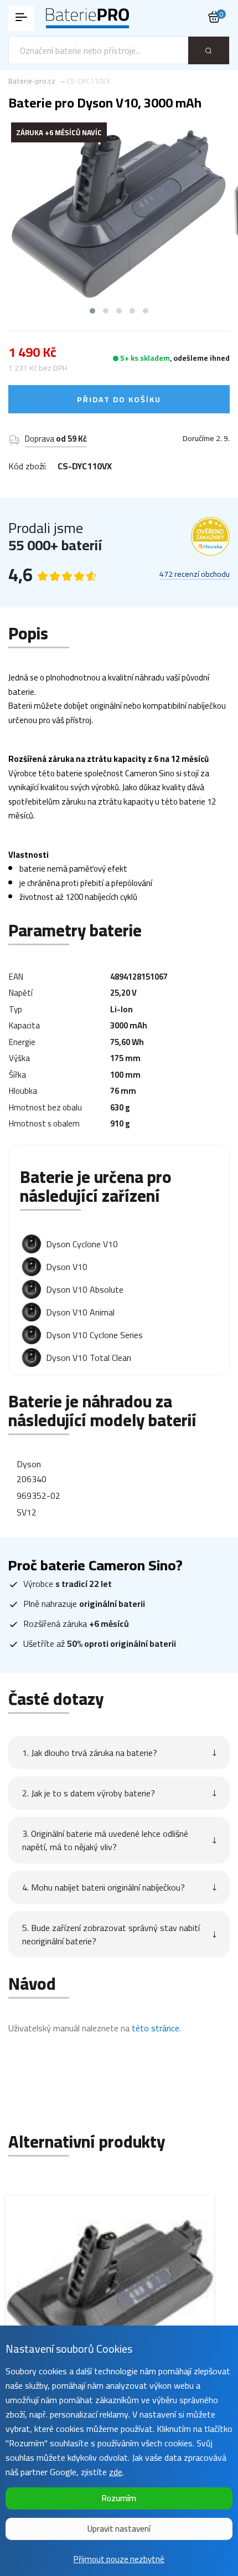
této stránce (156, 2028)
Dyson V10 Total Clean (89, 1358)
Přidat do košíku (119, 400)
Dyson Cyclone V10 (82, 1244)
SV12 (27, 1512)
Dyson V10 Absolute (85, 1289)
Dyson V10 (67, 1267)
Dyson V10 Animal (80, 1312)
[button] (92, 311)
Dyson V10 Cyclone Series (94, 1335)
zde (116, 2472)
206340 (32, 1479)
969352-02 (38, 1496)
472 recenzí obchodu (195, 575)
